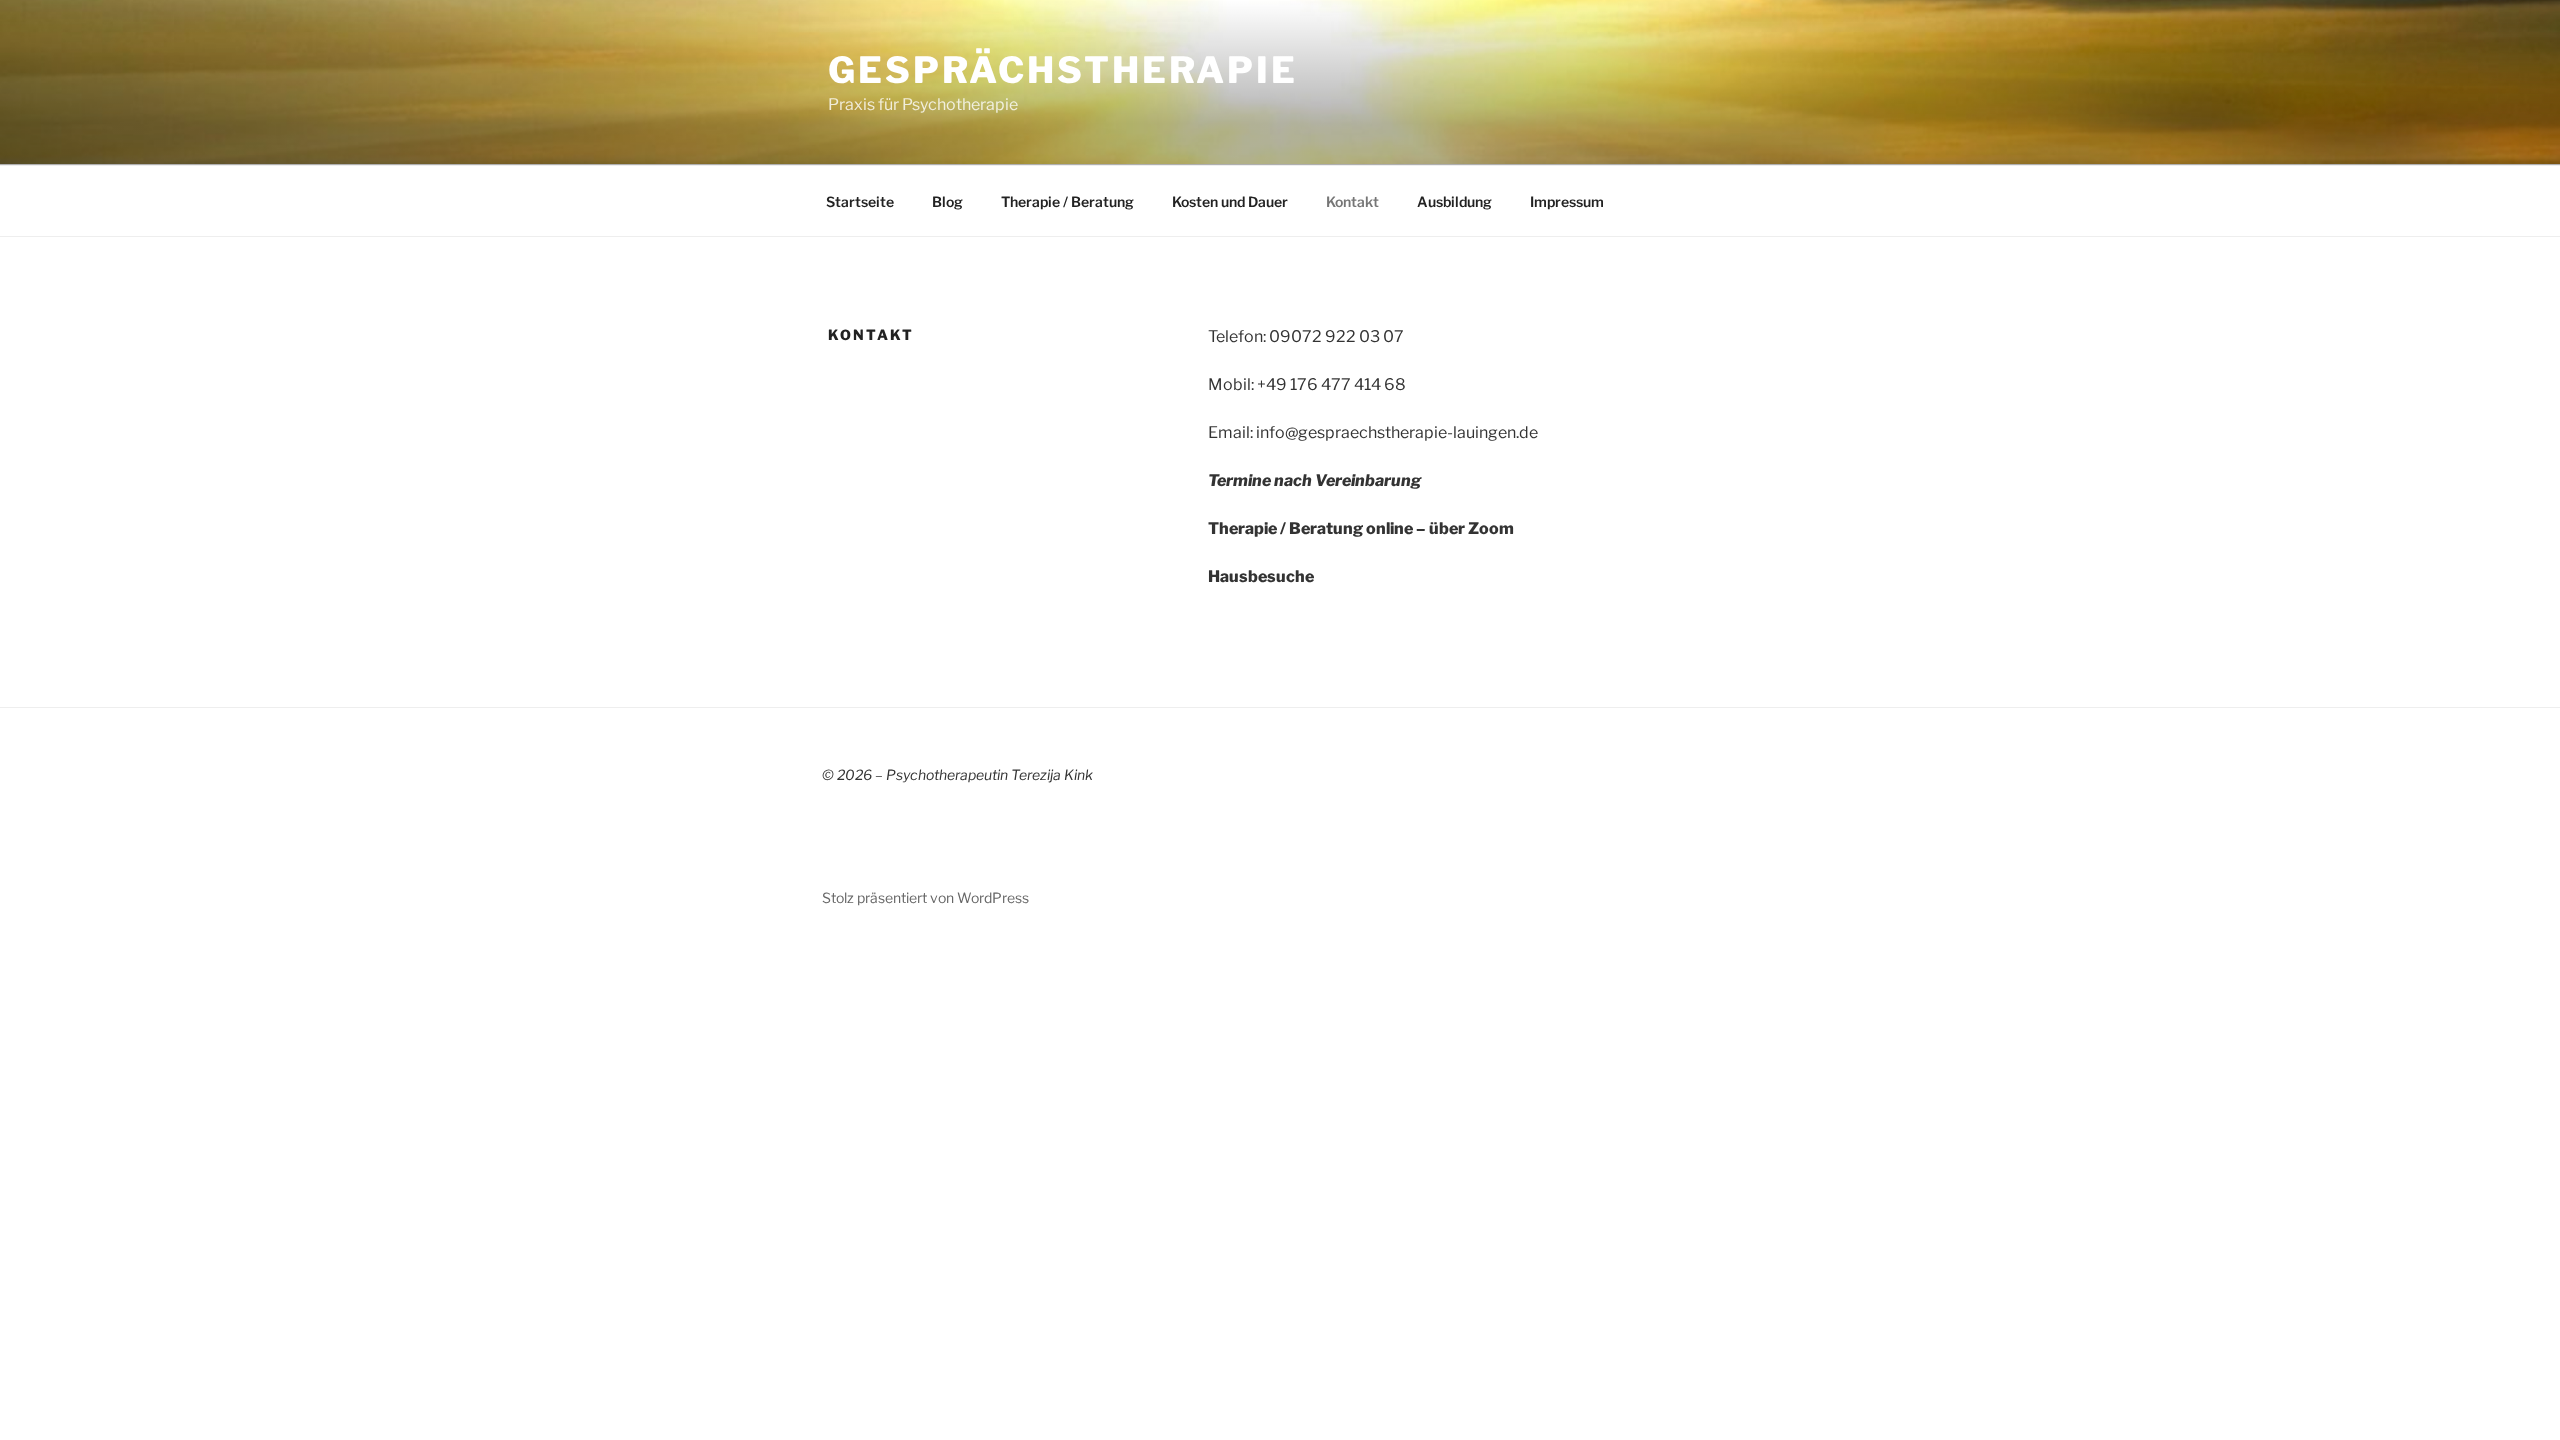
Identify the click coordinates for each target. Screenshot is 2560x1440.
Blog (947, 201)
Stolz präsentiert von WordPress (925, 897)
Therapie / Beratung (1067, 201)
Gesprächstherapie (1063, 70)
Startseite (860, 201)
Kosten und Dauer (1230, 201)
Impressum (1567, 201)
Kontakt (1352, 201)
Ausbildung (1454, 201)
